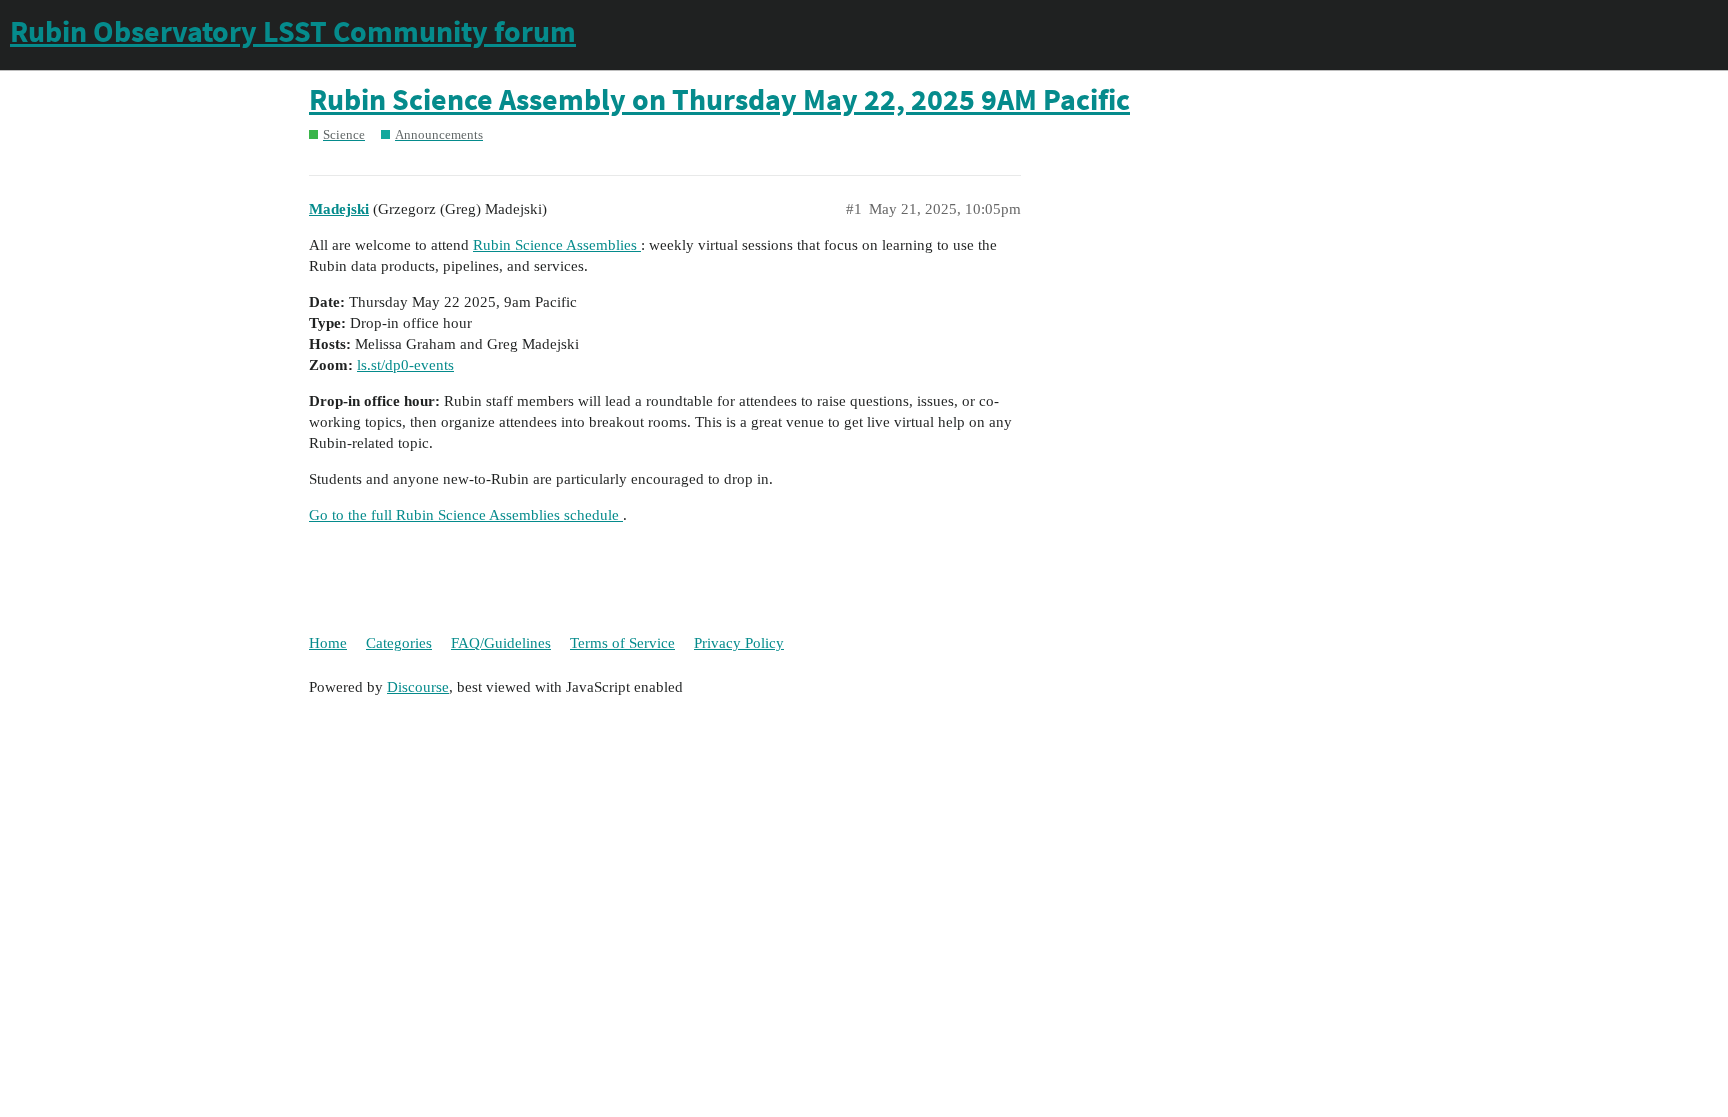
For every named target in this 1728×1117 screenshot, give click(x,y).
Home (328, 643)
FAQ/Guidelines (501, 643)
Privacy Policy (739, 643)
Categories (399, 643)
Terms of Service (622, 643)
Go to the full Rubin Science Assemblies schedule (466, 515)
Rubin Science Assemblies (557, 245)
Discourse (418, 687)
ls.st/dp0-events (405, 365)
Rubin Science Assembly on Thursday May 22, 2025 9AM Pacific (719, 99)
